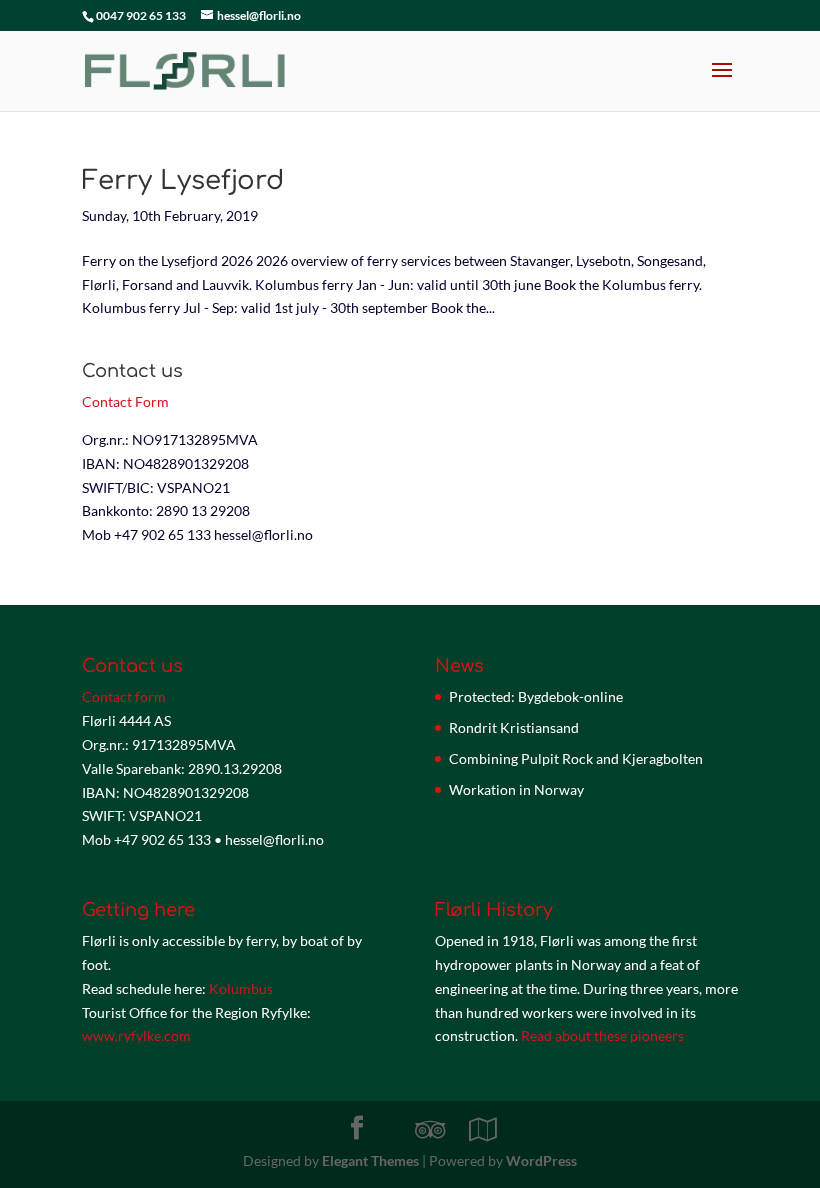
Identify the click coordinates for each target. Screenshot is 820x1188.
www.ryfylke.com (136, 1035)
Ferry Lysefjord (183, 180)
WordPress (541, 1160)
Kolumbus (241, 988)
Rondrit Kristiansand (514, 727)
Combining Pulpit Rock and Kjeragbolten (576, 758)
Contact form (124, 696)
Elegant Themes (370, 1160)
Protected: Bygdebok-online (536, 696)
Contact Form (125, 401)
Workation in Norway (516, 789)
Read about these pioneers (602, 1035)
